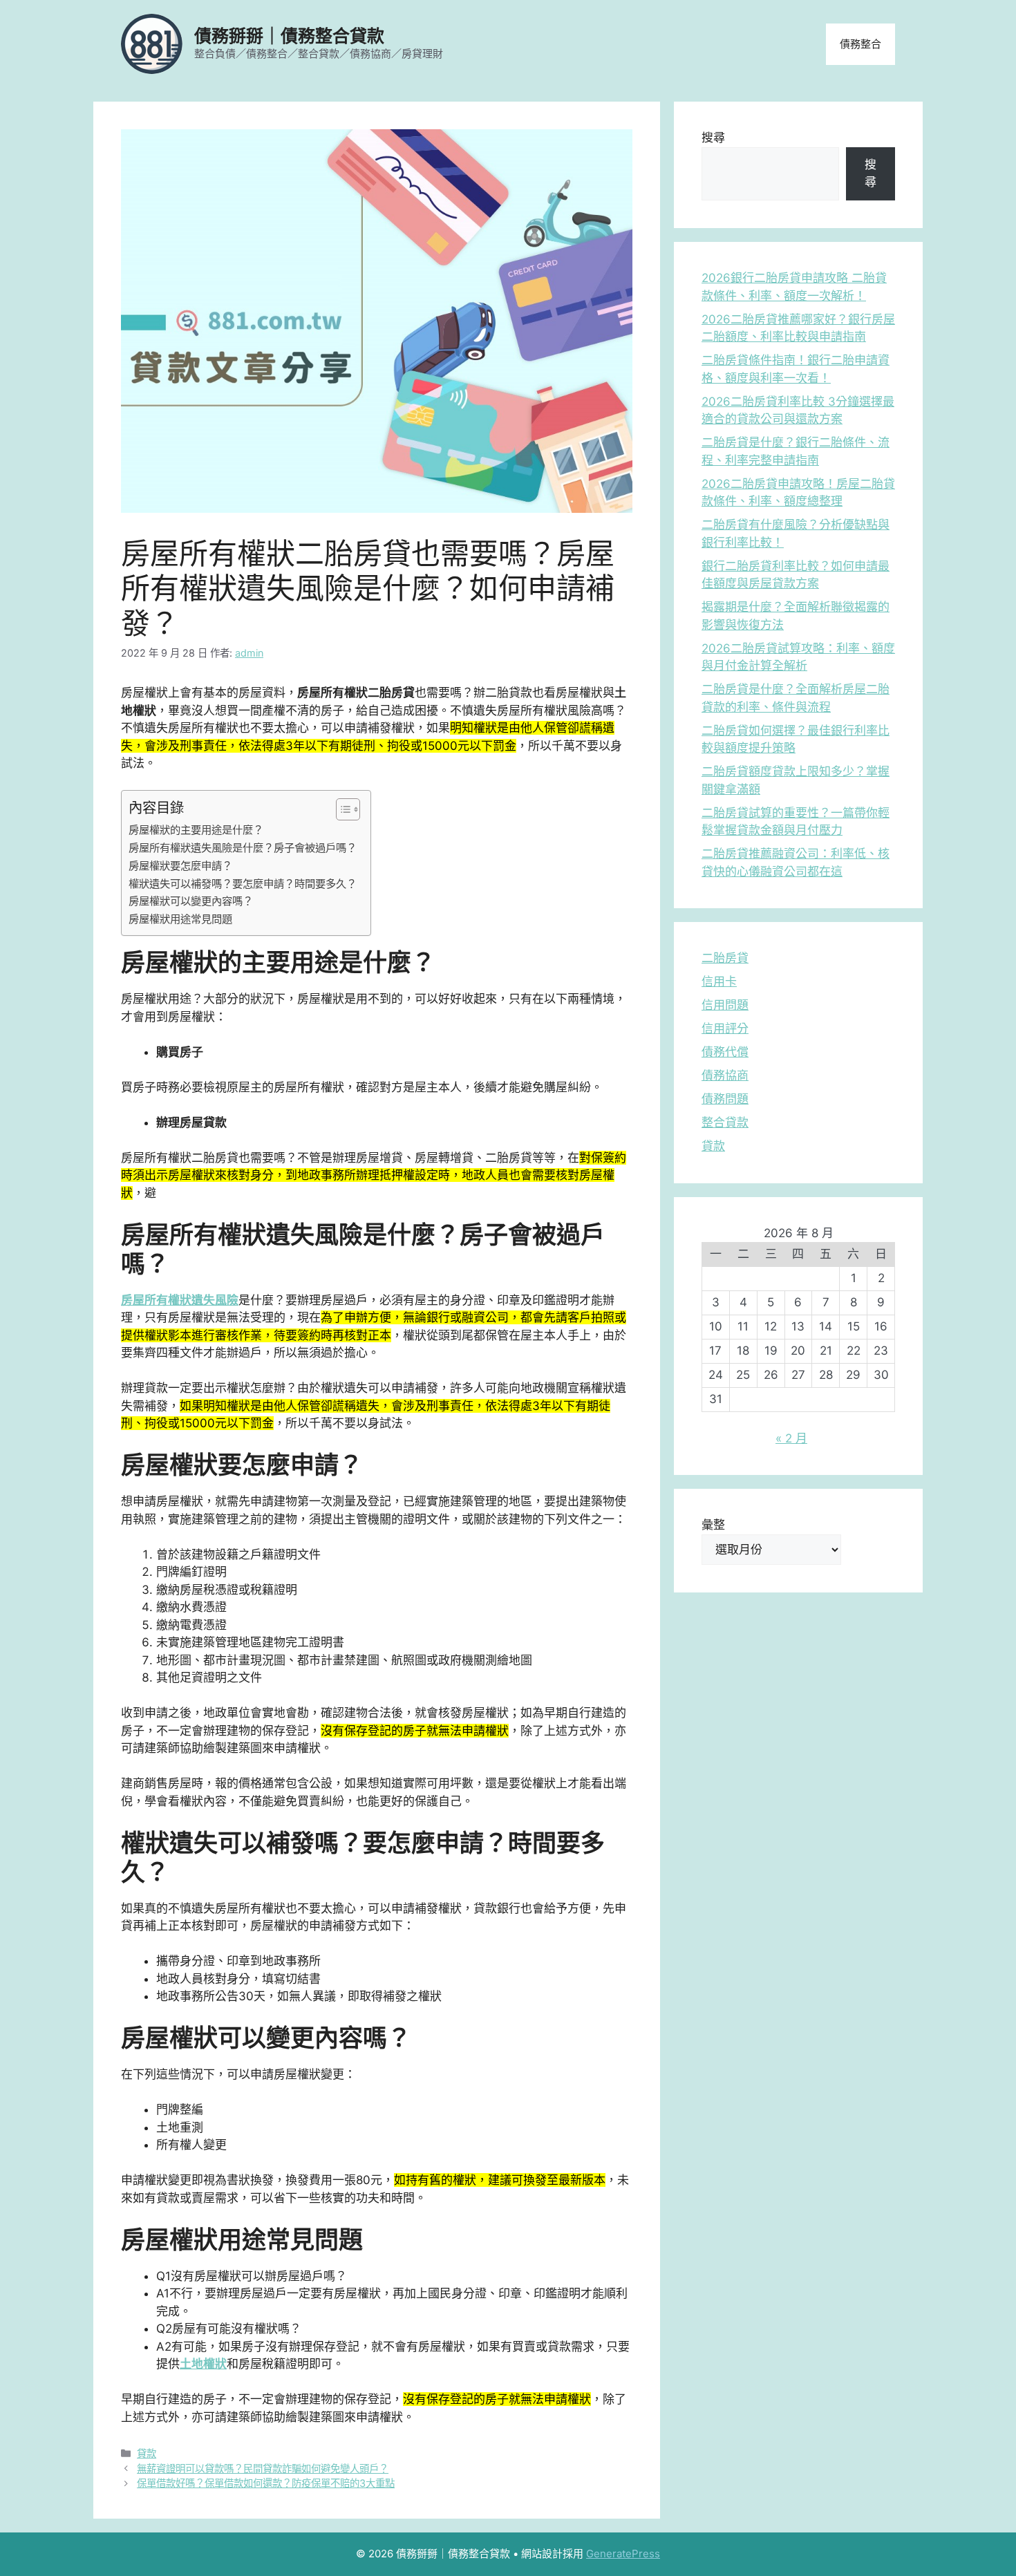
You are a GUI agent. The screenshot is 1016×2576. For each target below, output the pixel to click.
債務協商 (725, 1075)
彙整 (713, 1525)
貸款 (147, 2453)
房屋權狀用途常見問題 (180, 919)
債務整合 (860, 44)
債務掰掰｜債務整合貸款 (289, 36)
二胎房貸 (725, 958)
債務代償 (725, 1052)
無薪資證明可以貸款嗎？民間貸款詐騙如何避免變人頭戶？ (263, 2469)
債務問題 (725, 1099)
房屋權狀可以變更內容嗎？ (191, 901)
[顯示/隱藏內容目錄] (341, 809)
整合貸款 (725, 1122)
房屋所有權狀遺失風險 (180, 1300)
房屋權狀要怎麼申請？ (180, 866)
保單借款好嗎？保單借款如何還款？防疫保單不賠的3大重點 (266, 2483)
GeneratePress (623, 2554)
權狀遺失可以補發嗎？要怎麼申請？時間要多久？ (243, 884)
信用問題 (725, 1005)
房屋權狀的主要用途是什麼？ (196, 830)
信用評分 (725, 1028)
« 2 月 (791, 1438)
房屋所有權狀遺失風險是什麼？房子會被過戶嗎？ (243, 848)
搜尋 (713, 138)
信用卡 (719, 981)
